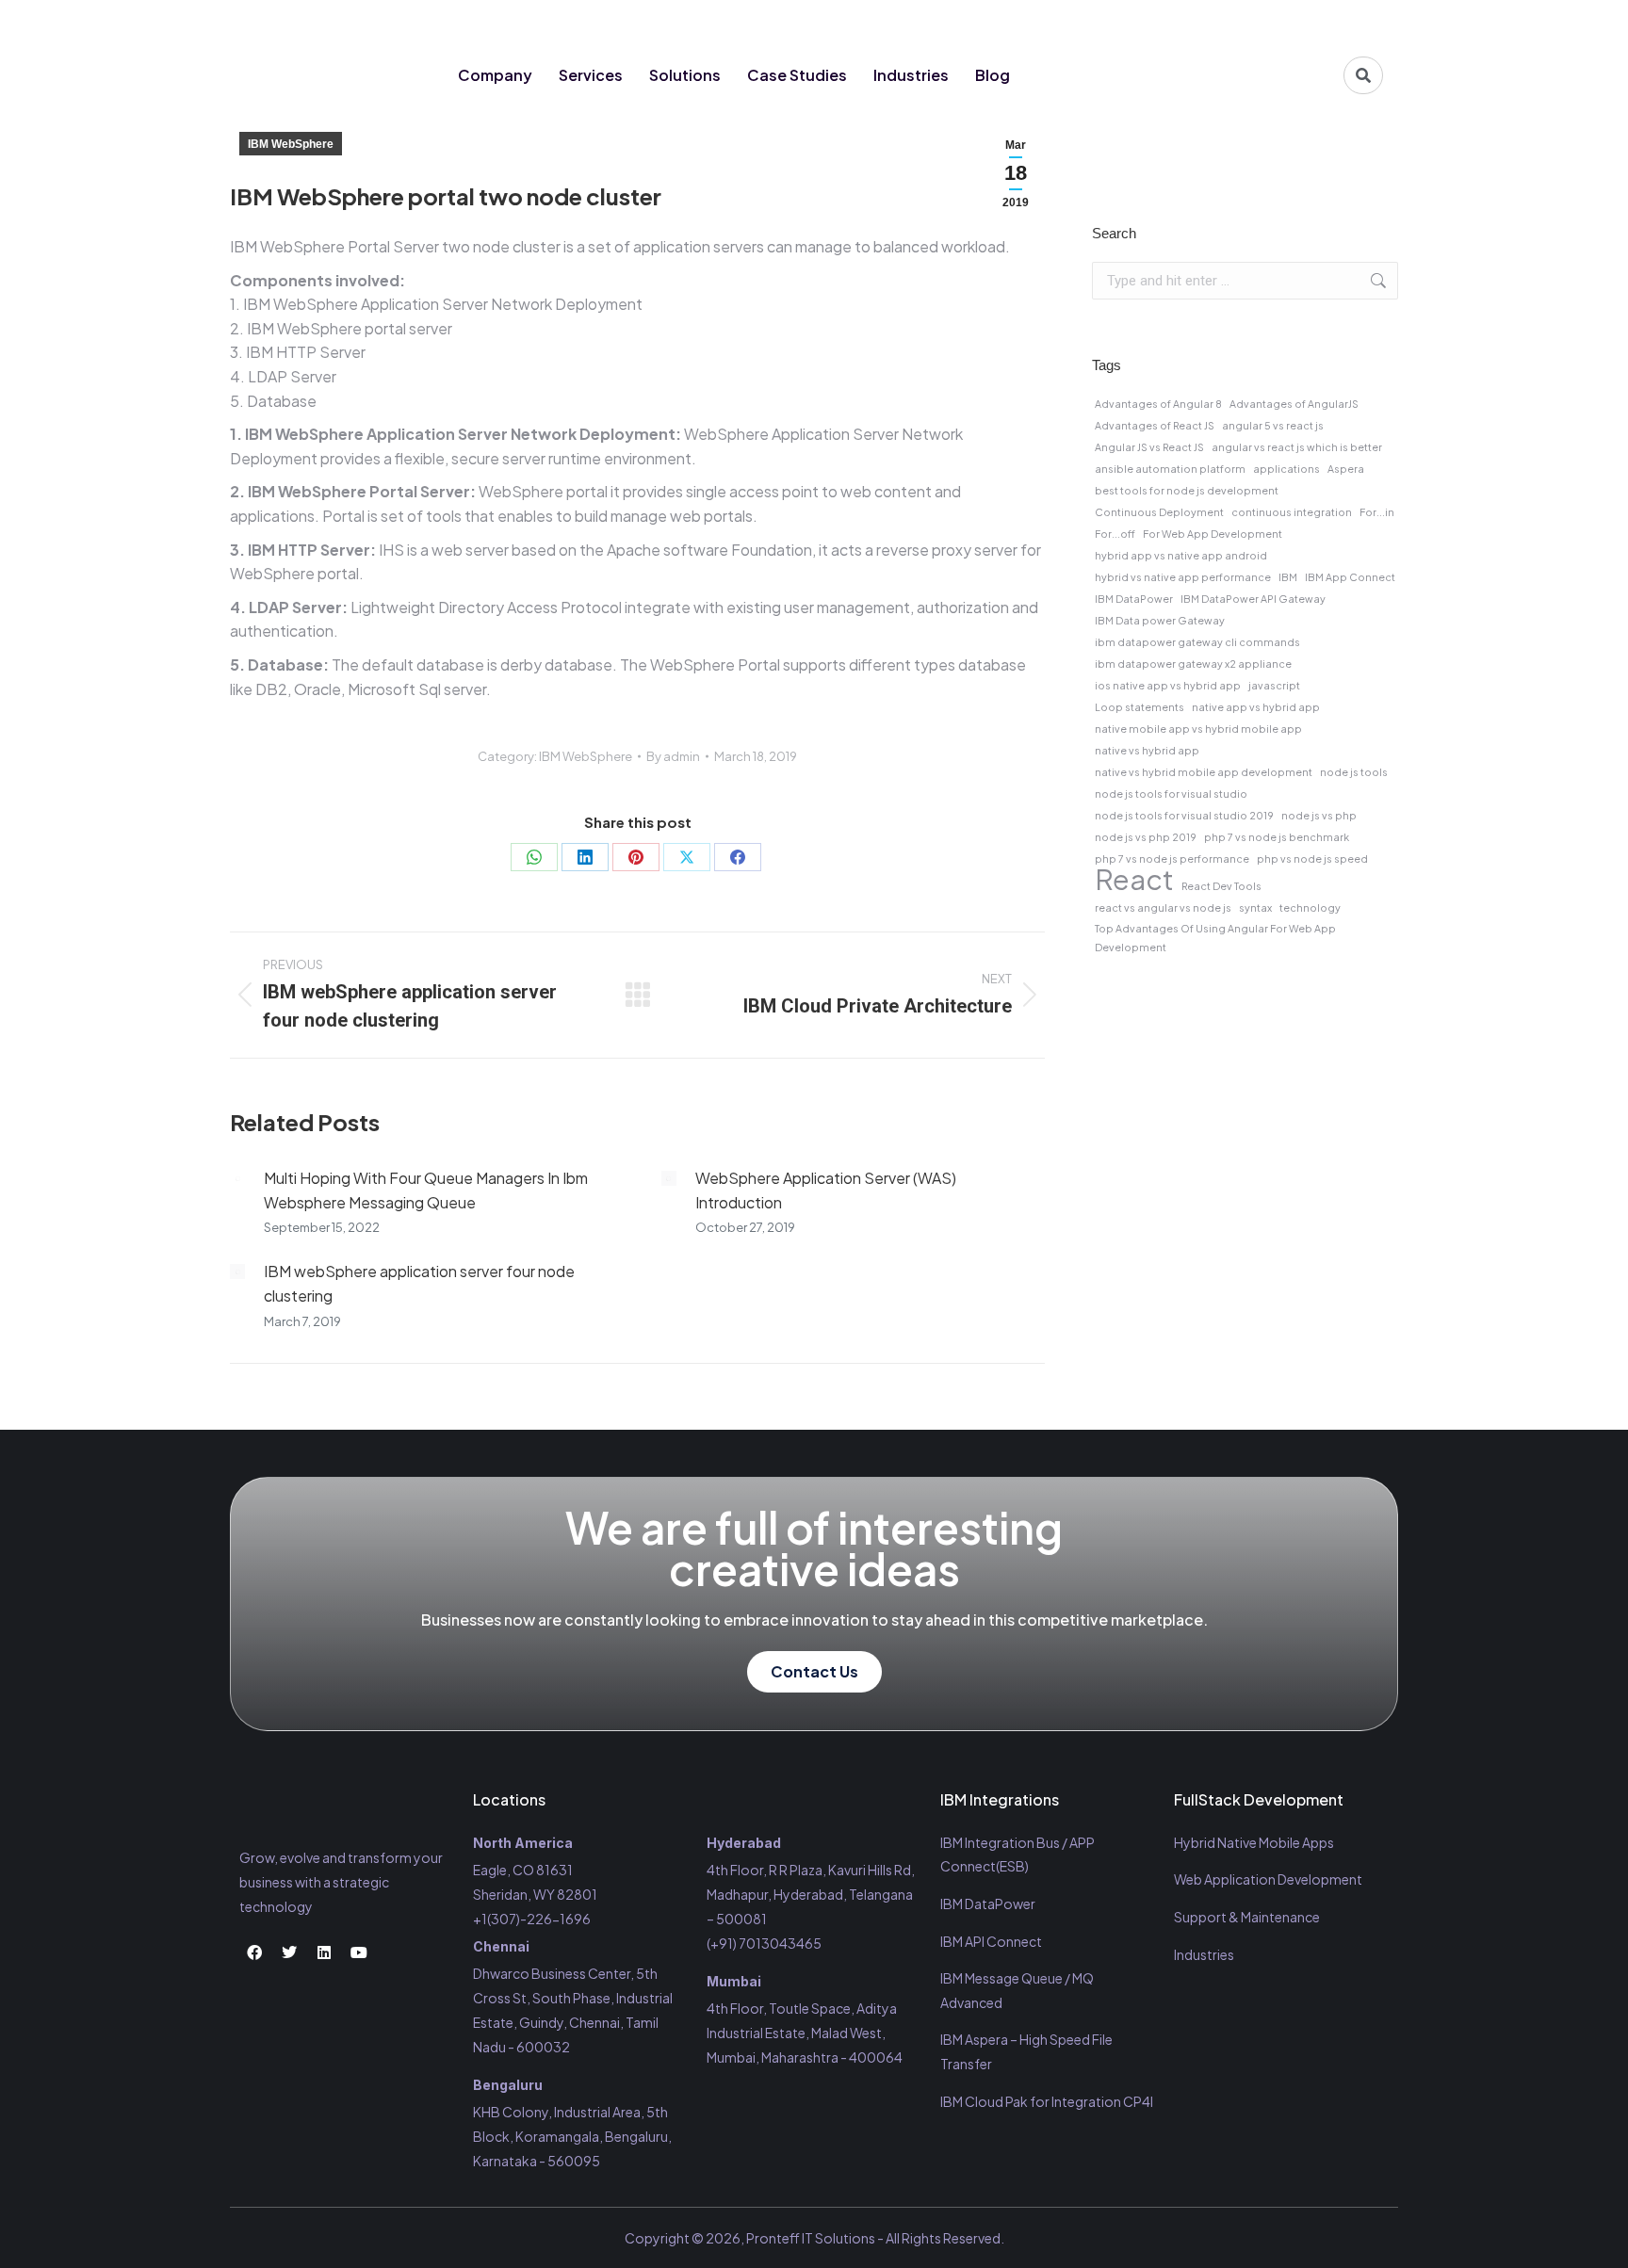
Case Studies (797, 75)
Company (495, 75)
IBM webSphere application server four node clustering (419, 1283)
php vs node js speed (1312, 859)
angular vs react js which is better (1297, 447)
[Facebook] (1261, 21)
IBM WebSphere (291, 144)
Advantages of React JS (1155, 425)
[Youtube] (1365, 21)
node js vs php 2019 (1146, 837)
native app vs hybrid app (1256, 707)
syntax (1255, 907)
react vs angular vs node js (1163, 907)
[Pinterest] (636, 857)
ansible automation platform (1170, 469)
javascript (1274, 685)
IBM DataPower (1134, 599)
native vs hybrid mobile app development (1204, 772)
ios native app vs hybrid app (1168, 685)
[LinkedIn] (585, 857)
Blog (993, 75)
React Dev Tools (1221, 886)
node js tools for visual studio (1171, 794)
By (673, 756)
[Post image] (237, 1178)
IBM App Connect (1350, 577)
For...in (1377, 512)
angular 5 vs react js (1273, 425)
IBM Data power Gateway (1160, 620)
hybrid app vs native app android (1181, 555)
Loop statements (1140, 707)
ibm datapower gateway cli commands (1197, 642)
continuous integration (1292, 512)
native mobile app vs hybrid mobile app (1198, 729)
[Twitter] (1295, 21)
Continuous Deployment (1159, 512)
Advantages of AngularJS (1294, 404)
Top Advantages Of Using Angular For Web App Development (1215, 938)
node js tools (1354, 772)
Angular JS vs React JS (1149, 447)
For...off (1115, 534)
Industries (911, 75)
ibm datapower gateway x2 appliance (1193, 664)
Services (591, 75)
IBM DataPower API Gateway (1253, 599)
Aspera (1346, 469)
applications (1286, 469)
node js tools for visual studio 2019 (1184, 815)
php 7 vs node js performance (1172, 859)
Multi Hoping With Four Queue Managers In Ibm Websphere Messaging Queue (426, 1190)
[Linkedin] (1330, 21)
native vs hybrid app (1147, 750)
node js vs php (1319, 815)
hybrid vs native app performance (1183, 577)
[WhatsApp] (534, 857)
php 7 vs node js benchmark (1277, 837)
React (1134, 880)
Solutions (685, 75)
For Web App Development (1213, 534)
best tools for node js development (1187, 490)
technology (1310, 907)
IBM (1288, 577)
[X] (687, 857)
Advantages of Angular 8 (1158, 404)
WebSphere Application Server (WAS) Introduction (826, 1190)
